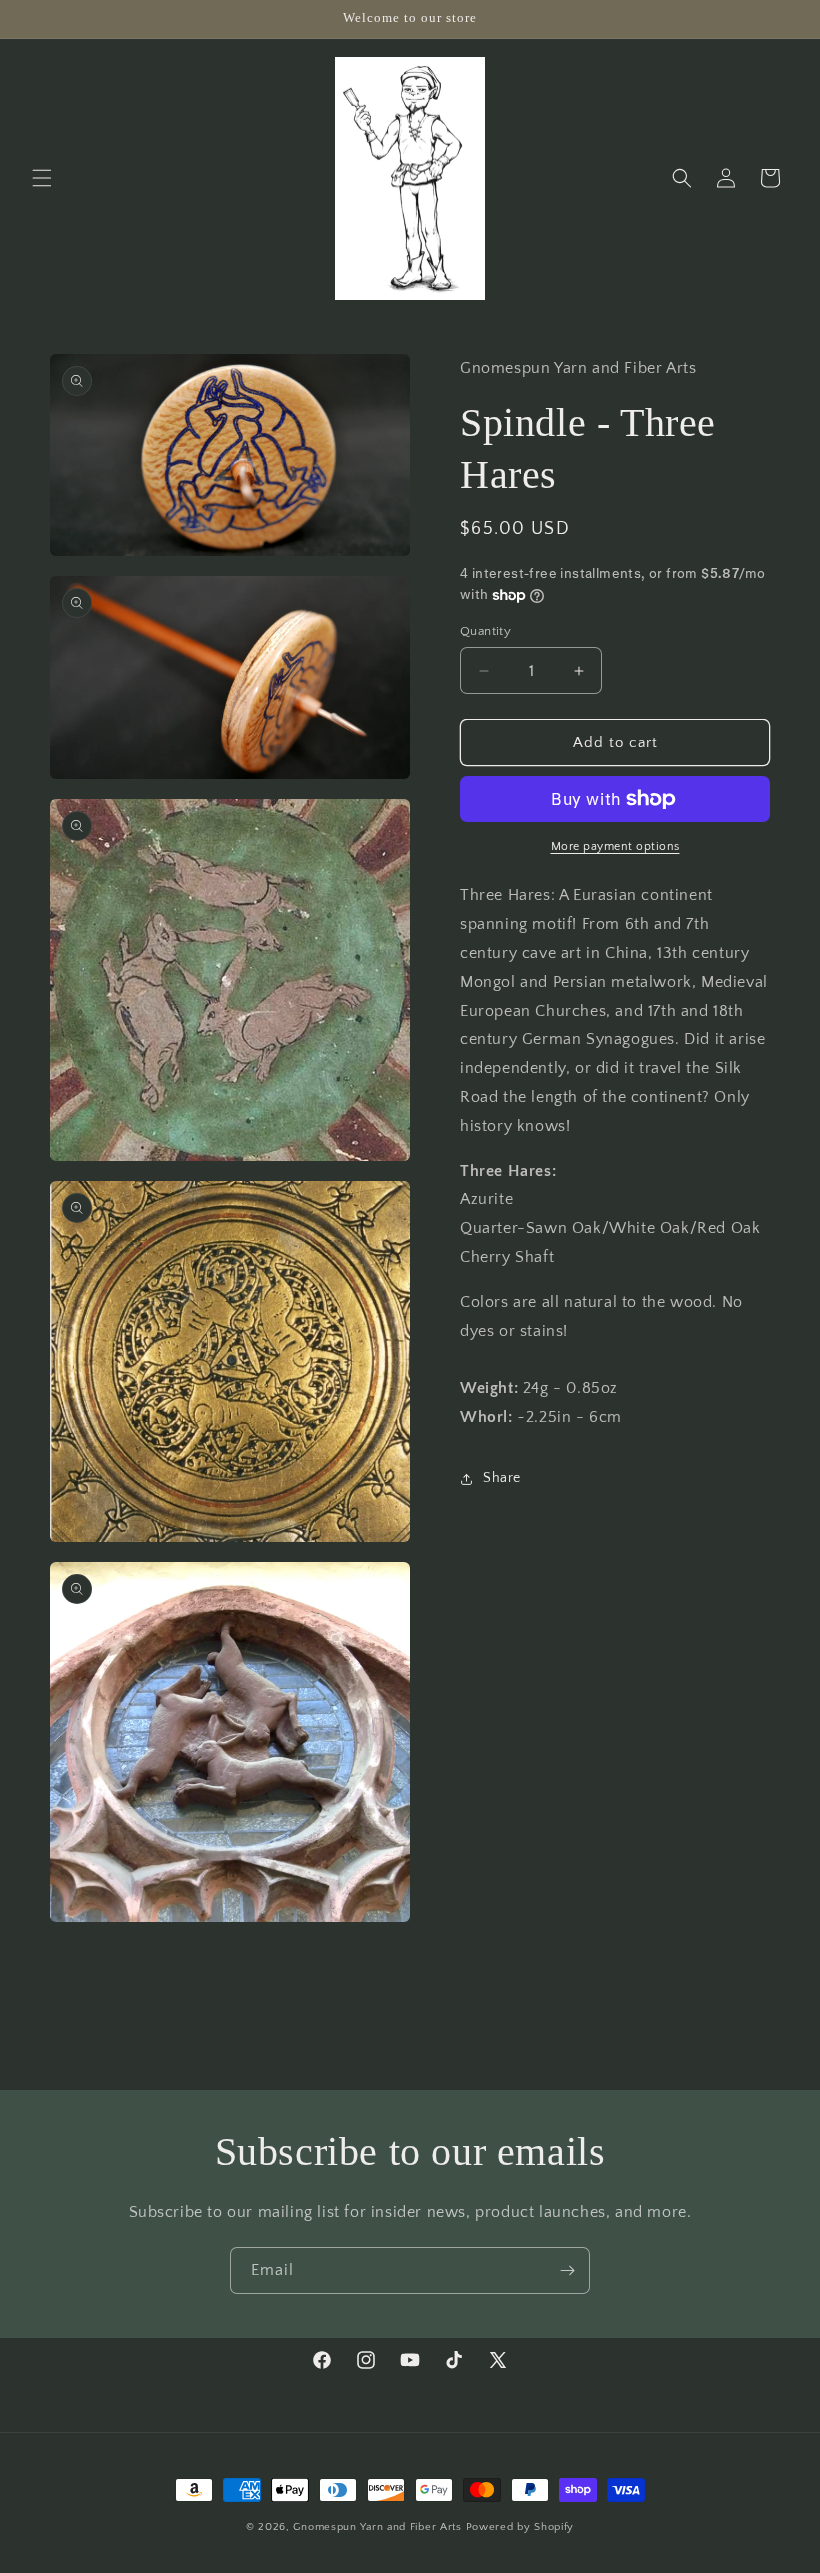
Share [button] (502, 1478)
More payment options (615, 846)
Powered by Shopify (520, 2527)
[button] (42, 178)
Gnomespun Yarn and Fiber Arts (377, 2527)
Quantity (485, 631)
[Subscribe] (567, 2270)
